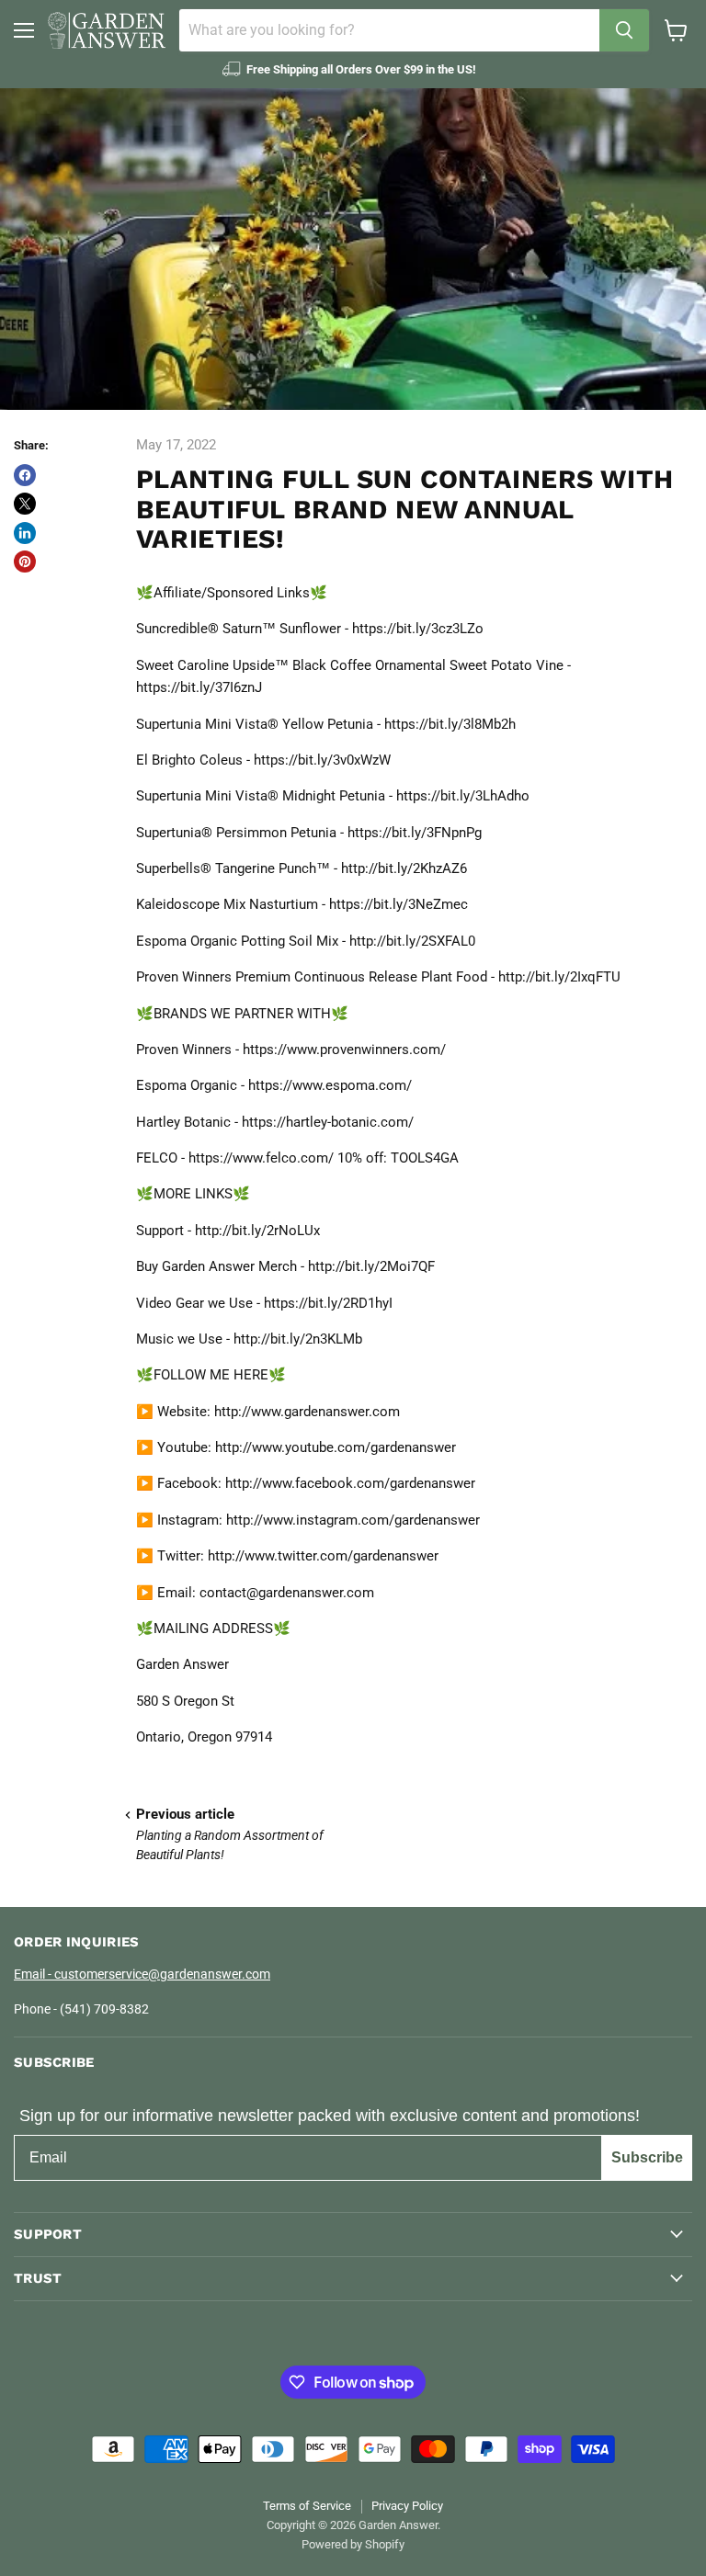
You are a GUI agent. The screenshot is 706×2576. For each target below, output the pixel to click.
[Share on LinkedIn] (25, 533)
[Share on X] (25, 504)
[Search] (624, 30)
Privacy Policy (407, 2506)
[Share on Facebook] (25, 475)
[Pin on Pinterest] (25, 562)
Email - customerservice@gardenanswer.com (142, 1974)
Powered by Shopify (353, 2544)
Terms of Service (307, 2506)
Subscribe (647, 2157)
